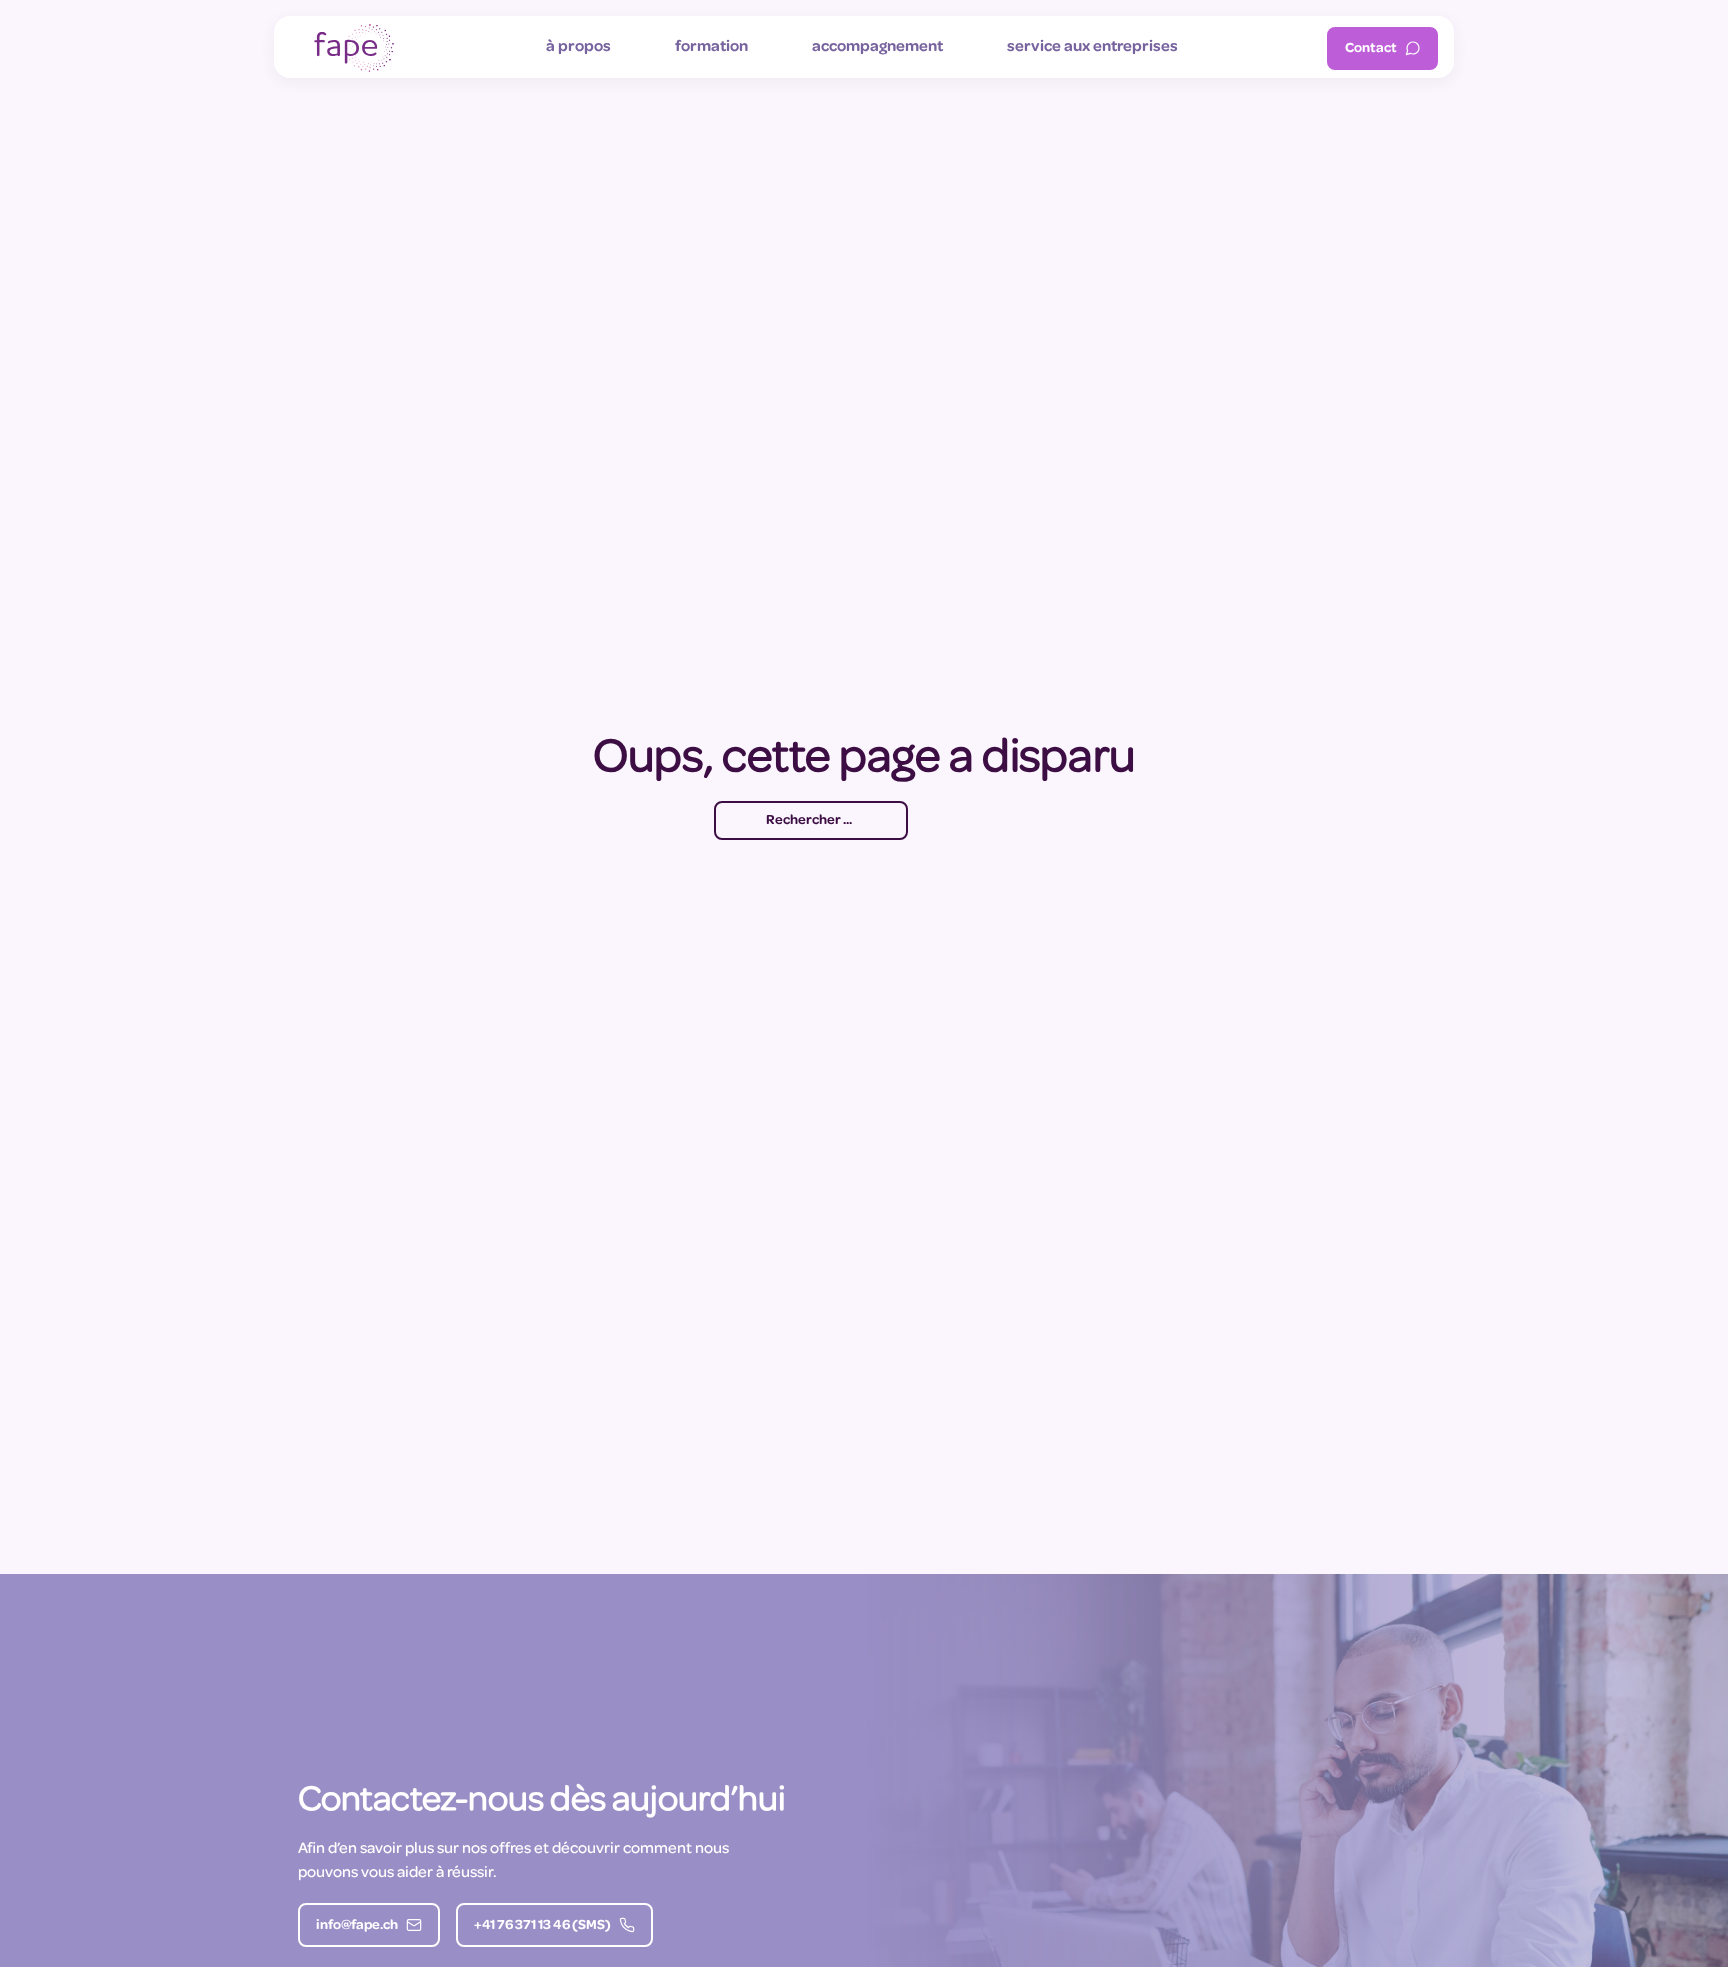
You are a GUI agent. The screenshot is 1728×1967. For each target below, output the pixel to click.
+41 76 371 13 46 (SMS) (542, 1925)
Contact (1371, 48)
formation (711, 47)
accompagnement (877, 47)
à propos (578, 47)
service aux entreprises (1092, 47)
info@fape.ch (357, 1925)
